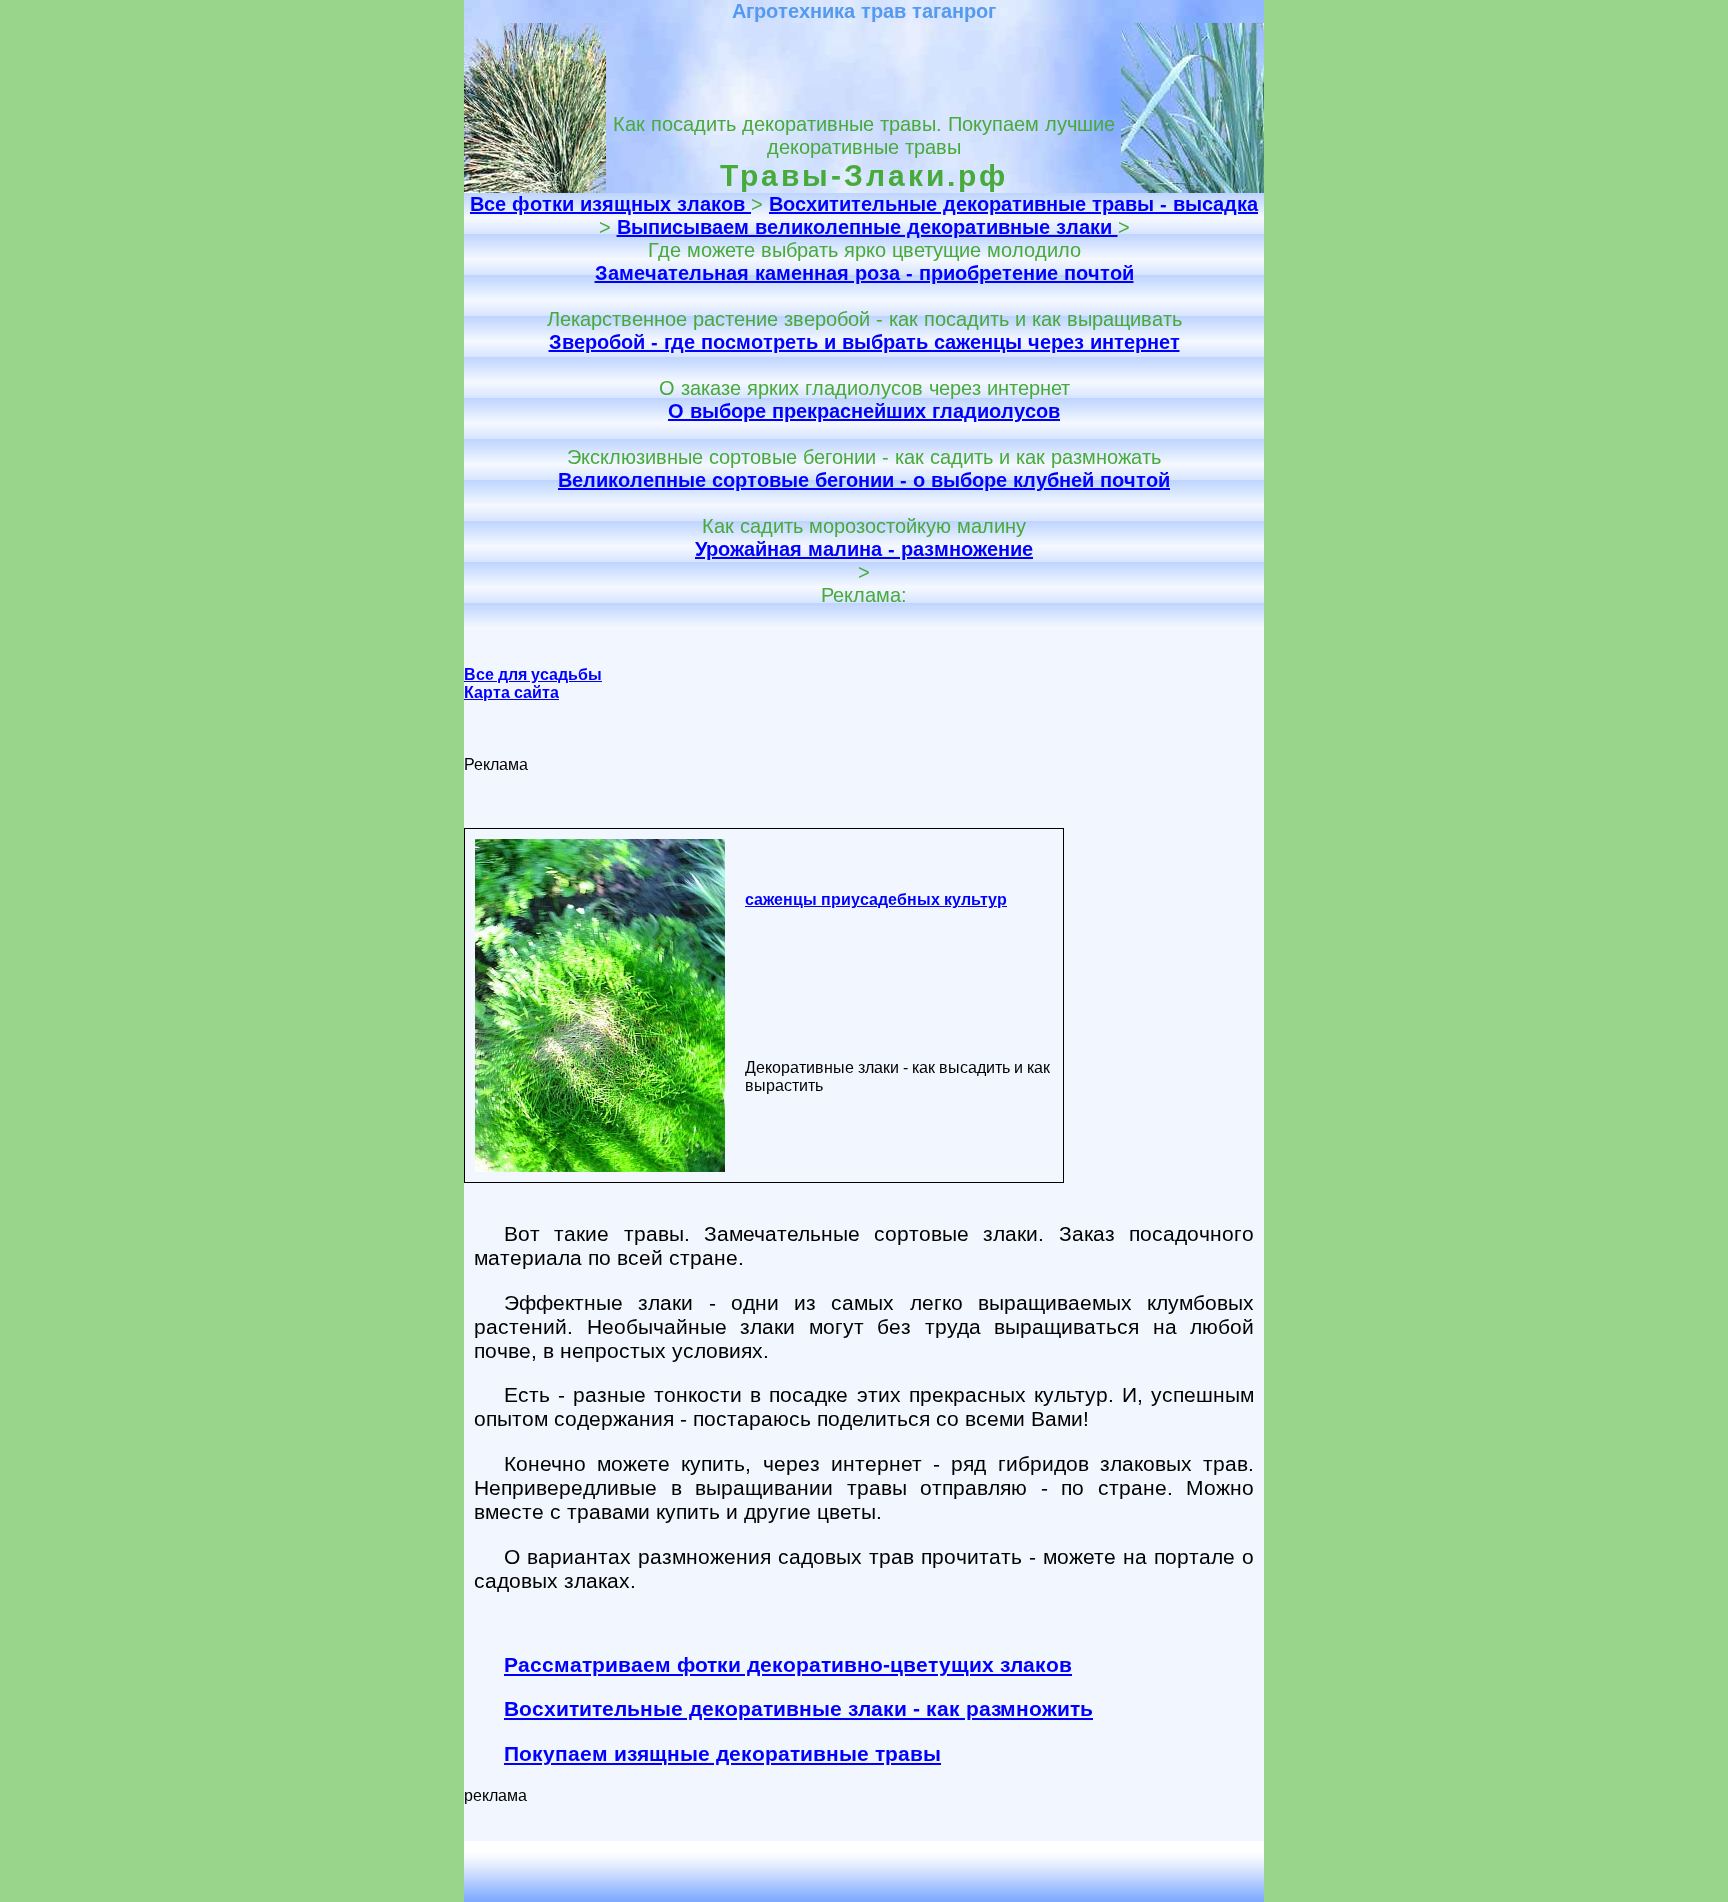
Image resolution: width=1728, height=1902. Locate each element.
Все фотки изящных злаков (610, 204)
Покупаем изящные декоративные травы (722, 1753)
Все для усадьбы (533, 674)
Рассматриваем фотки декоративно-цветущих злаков (788, 1664)
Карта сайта (511, 692)
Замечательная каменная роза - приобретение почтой (864, 273)
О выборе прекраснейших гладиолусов (864, 411)
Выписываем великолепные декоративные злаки (867, 227)
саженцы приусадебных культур (876, 899)
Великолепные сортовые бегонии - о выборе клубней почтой (864, 480)
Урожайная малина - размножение (864, 549)
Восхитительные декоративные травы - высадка (1013, 204)
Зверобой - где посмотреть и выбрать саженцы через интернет (864, 342)
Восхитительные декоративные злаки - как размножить (798, 1708)
